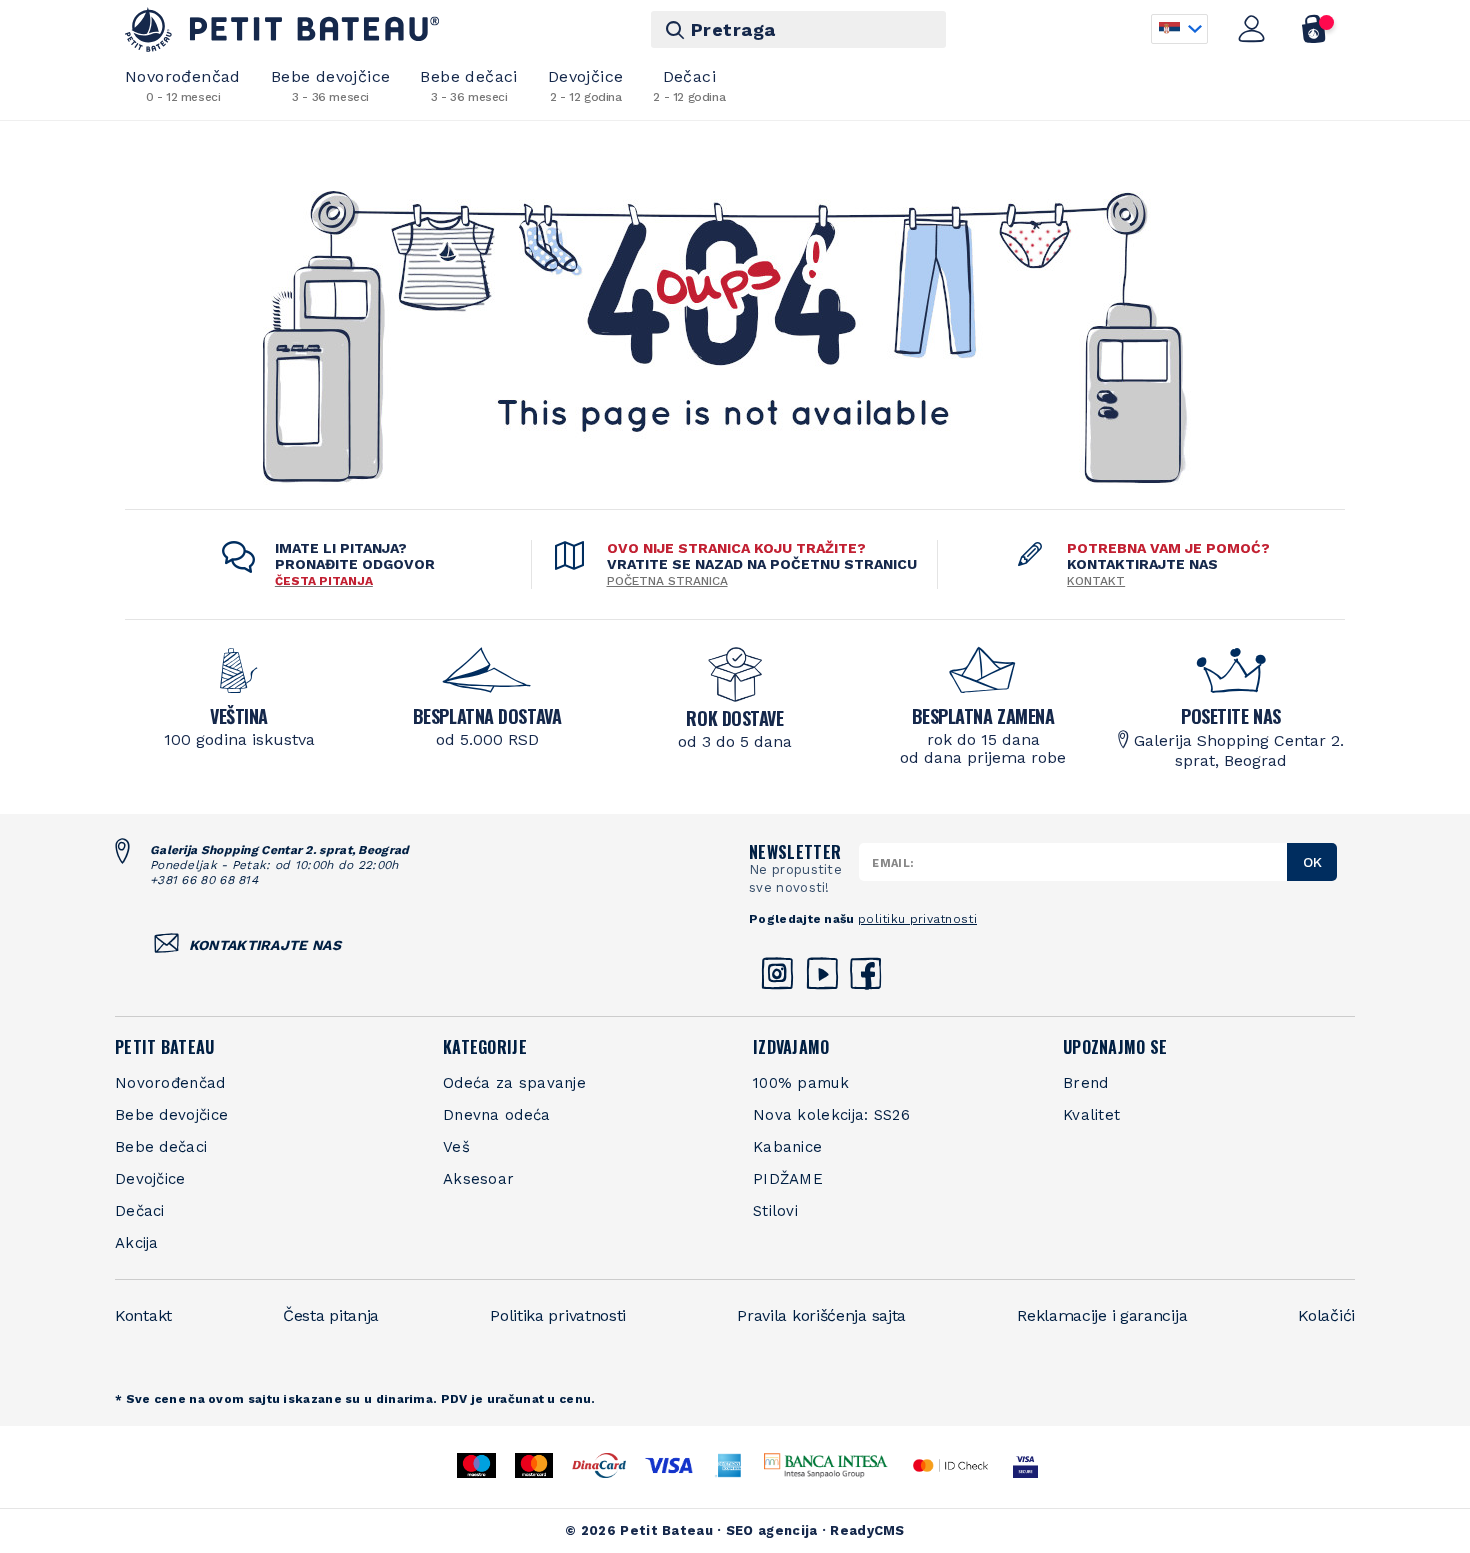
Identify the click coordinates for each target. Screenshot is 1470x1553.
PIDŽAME (788, 1179)
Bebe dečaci (468, 85)
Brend (1086, 1083)
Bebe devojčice (331, 85)
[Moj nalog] (1252, 29)
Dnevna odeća (497, 1115)
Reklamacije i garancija (1102, 1315)
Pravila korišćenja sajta (821, 1315)
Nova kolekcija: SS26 (831, 1115)
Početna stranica (667, 581)
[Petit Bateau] (282, 29)
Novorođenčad (183, 85)
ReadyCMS (867, 1530)
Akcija (137, 1243)
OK (1312, 862)
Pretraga (733, 29)
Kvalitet (1091, 1115)
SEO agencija (772, 1530)
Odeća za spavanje (514, 1083)
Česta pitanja (331, 1315)
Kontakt (1096, 581)
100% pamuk (801, 1083)
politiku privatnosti (917, 919)
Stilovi (775, 1211)
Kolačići (1326, 1315)
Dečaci (689, 85)
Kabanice (787, 1147)
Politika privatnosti (558, 1315)
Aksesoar (478, 1179)
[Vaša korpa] (1314, 29)
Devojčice (586, 85)
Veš (456, 1147)
